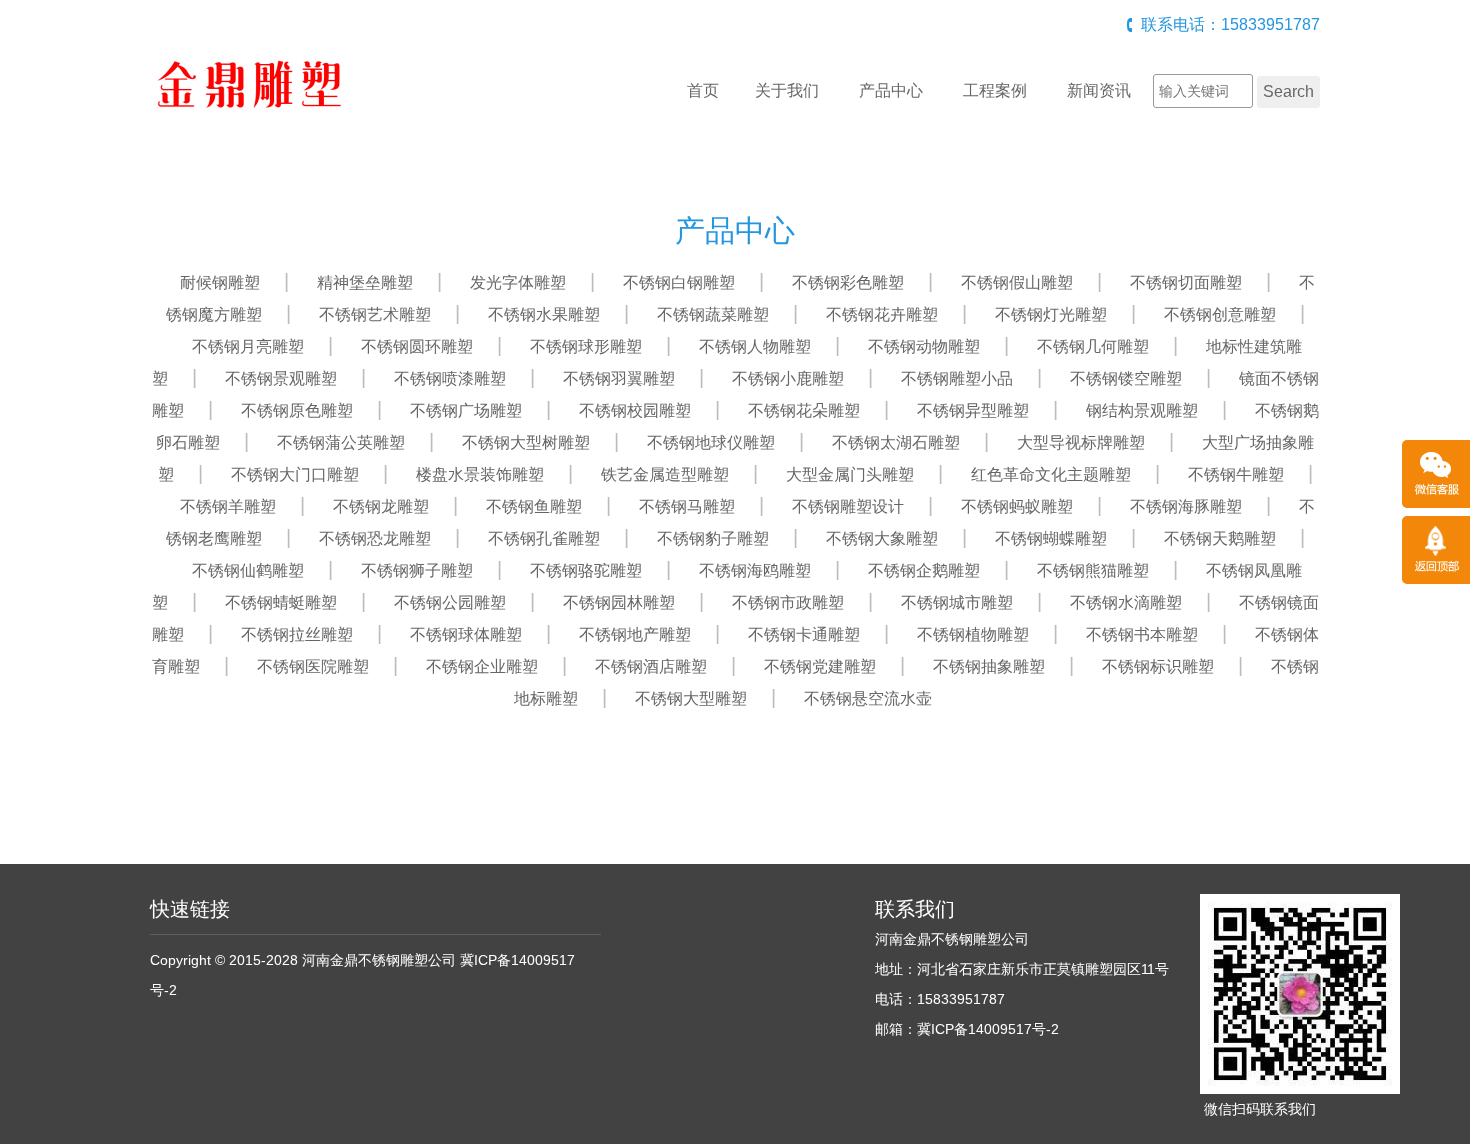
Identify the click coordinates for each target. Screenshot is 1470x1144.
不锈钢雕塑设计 (848, 506)
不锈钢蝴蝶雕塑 (1051, 538)
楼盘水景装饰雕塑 (480, 474)
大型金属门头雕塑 (850, 474)
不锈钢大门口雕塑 (295, 474)
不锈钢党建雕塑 (820, 666)
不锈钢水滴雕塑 (1126, 602)
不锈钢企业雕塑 (482, 666)
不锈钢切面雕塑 (1186, 282)
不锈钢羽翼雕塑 (619, 378)
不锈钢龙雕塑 (381, 506)
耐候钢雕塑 (220, 282)
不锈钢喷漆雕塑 (450, 378)
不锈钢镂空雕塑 (1126, 378)
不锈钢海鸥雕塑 (755, 570)
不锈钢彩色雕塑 (848, 282)
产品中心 (891, 90)
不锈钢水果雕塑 (544, 314)
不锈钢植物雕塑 (973, 634)
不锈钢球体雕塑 (466, 634)
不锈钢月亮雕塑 (248, 346)
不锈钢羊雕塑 (228, 506)
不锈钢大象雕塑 (882, 538)
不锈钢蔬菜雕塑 (713, 314)
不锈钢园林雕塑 (619, 602)
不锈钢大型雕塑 (691, 698)
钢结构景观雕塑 (1142, 410)
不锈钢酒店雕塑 (651, 666)
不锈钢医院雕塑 (313, 666)
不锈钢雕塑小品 (957, 378)
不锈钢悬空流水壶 (868, 698)
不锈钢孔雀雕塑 (544, 538)
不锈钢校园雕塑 (635, 410)
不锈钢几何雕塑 (1093, 346)
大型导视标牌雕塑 (1081, 442)
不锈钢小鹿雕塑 (788, 378)
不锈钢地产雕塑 (635, 634)
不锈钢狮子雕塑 (417, 570)
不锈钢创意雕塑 (1220, 314)
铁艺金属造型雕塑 (665, 474)
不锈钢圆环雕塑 (417, 346)
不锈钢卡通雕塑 (804, 634)
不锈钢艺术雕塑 (375, 314)
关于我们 (787, 90)
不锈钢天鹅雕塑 (1220, 538)
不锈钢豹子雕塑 (713, 538)
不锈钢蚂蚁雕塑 (1017, 506)
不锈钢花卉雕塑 (882, 314)
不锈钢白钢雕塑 (679, 282)
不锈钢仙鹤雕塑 (248, 570)
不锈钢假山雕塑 (1017, 282)
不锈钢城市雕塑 (957, 602)
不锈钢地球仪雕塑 (711, 442)
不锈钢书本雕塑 (1142, 634)
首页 (703, 90)
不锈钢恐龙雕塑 (375, 538)
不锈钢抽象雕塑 (989, 666)
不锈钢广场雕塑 (466, 410)
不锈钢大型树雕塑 (526, 442)
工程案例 (995, 90)
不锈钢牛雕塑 (1236, 474)
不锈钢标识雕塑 (1158, 666)
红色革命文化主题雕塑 (1051, 474)
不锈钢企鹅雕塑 (924, 570)
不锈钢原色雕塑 (297, 410)
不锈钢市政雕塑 (788, 602)
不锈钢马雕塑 (687, 506)
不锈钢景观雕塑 (281, 378)
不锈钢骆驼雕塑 (586, 570)
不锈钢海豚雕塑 (1186, 506)
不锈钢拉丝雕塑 (297, 634)
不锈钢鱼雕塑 (534, 506)
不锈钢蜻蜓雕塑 (281, 602)
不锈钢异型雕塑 (973, 410)
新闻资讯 (1099, 90)
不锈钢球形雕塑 (586, 346)
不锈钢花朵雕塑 (804, 410)
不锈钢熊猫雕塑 (1093, 570)
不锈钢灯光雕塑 (1051, 314)
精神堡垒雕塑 (365, 282)
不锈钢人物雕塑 (755, 346)
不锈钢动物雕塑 (924, 346)
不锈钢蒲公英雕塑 (341, 442)
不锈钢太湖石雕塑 (896, 442)
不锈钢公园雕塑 (450, 602)
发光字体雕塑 (518, 282)
